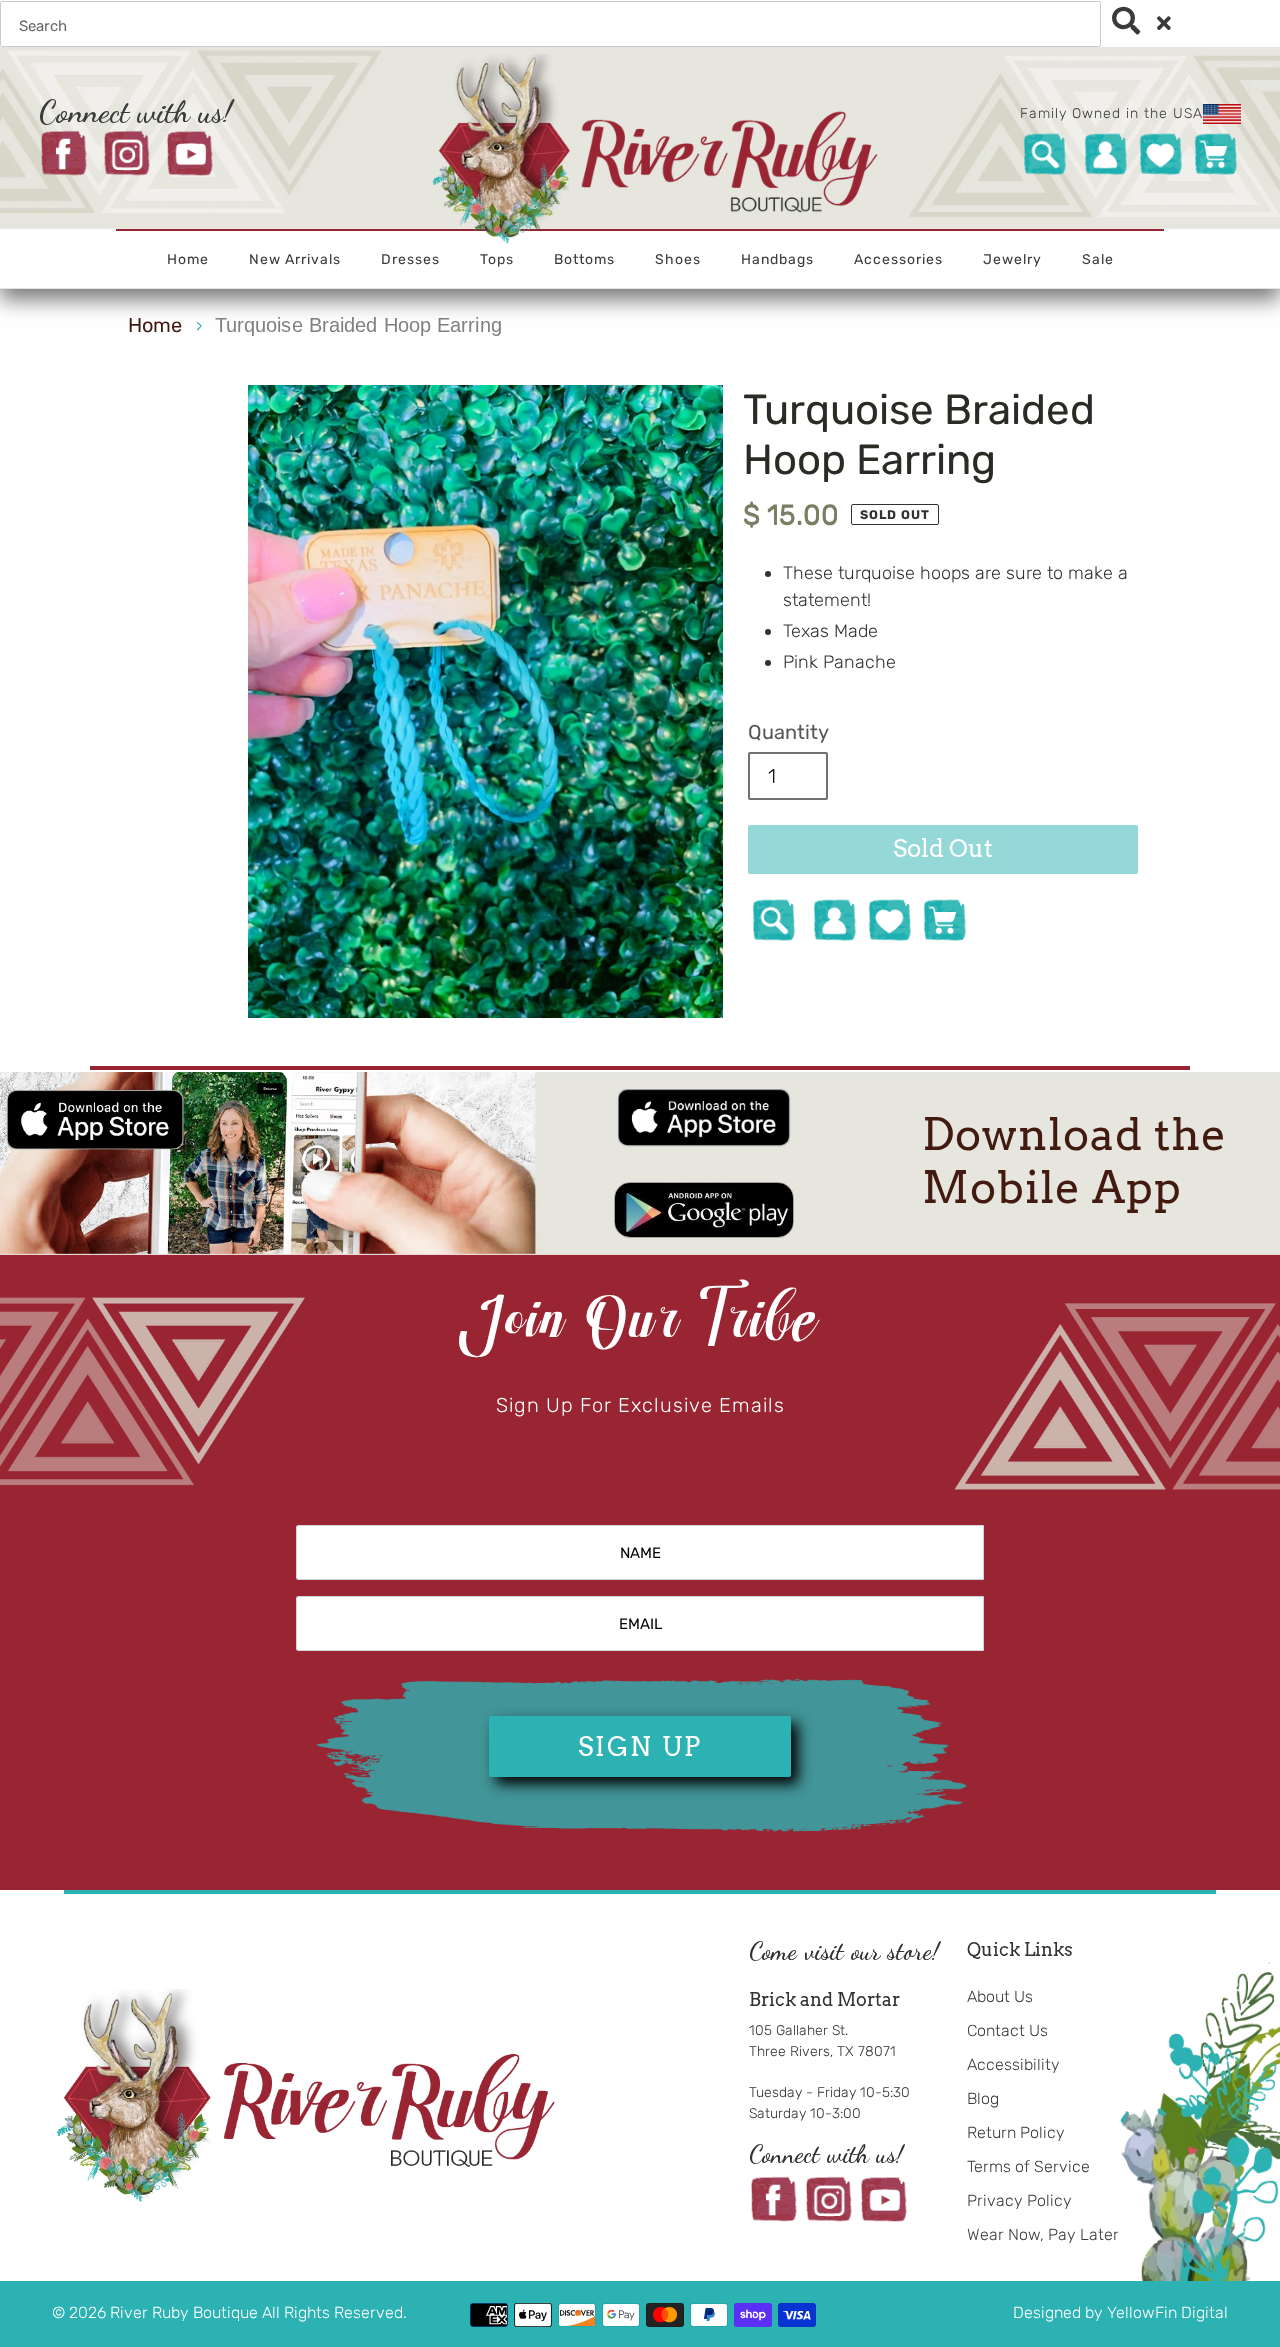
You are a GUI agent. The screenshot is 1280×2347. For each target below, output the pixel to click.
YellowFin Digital (1167, 2312)
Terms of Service (1028, 2166)
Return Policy (1016, 2132)
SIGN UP (640, 1746)
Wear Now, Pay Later (1043, 2234)
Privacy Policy (1019, 2200)
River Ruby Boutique (186, 2312)
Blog (983, 2098)
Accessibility (1013, 2064)
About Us (1000, 1996)
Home (155, 325)
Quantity (788, 732)
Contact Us (1007, 2030)
